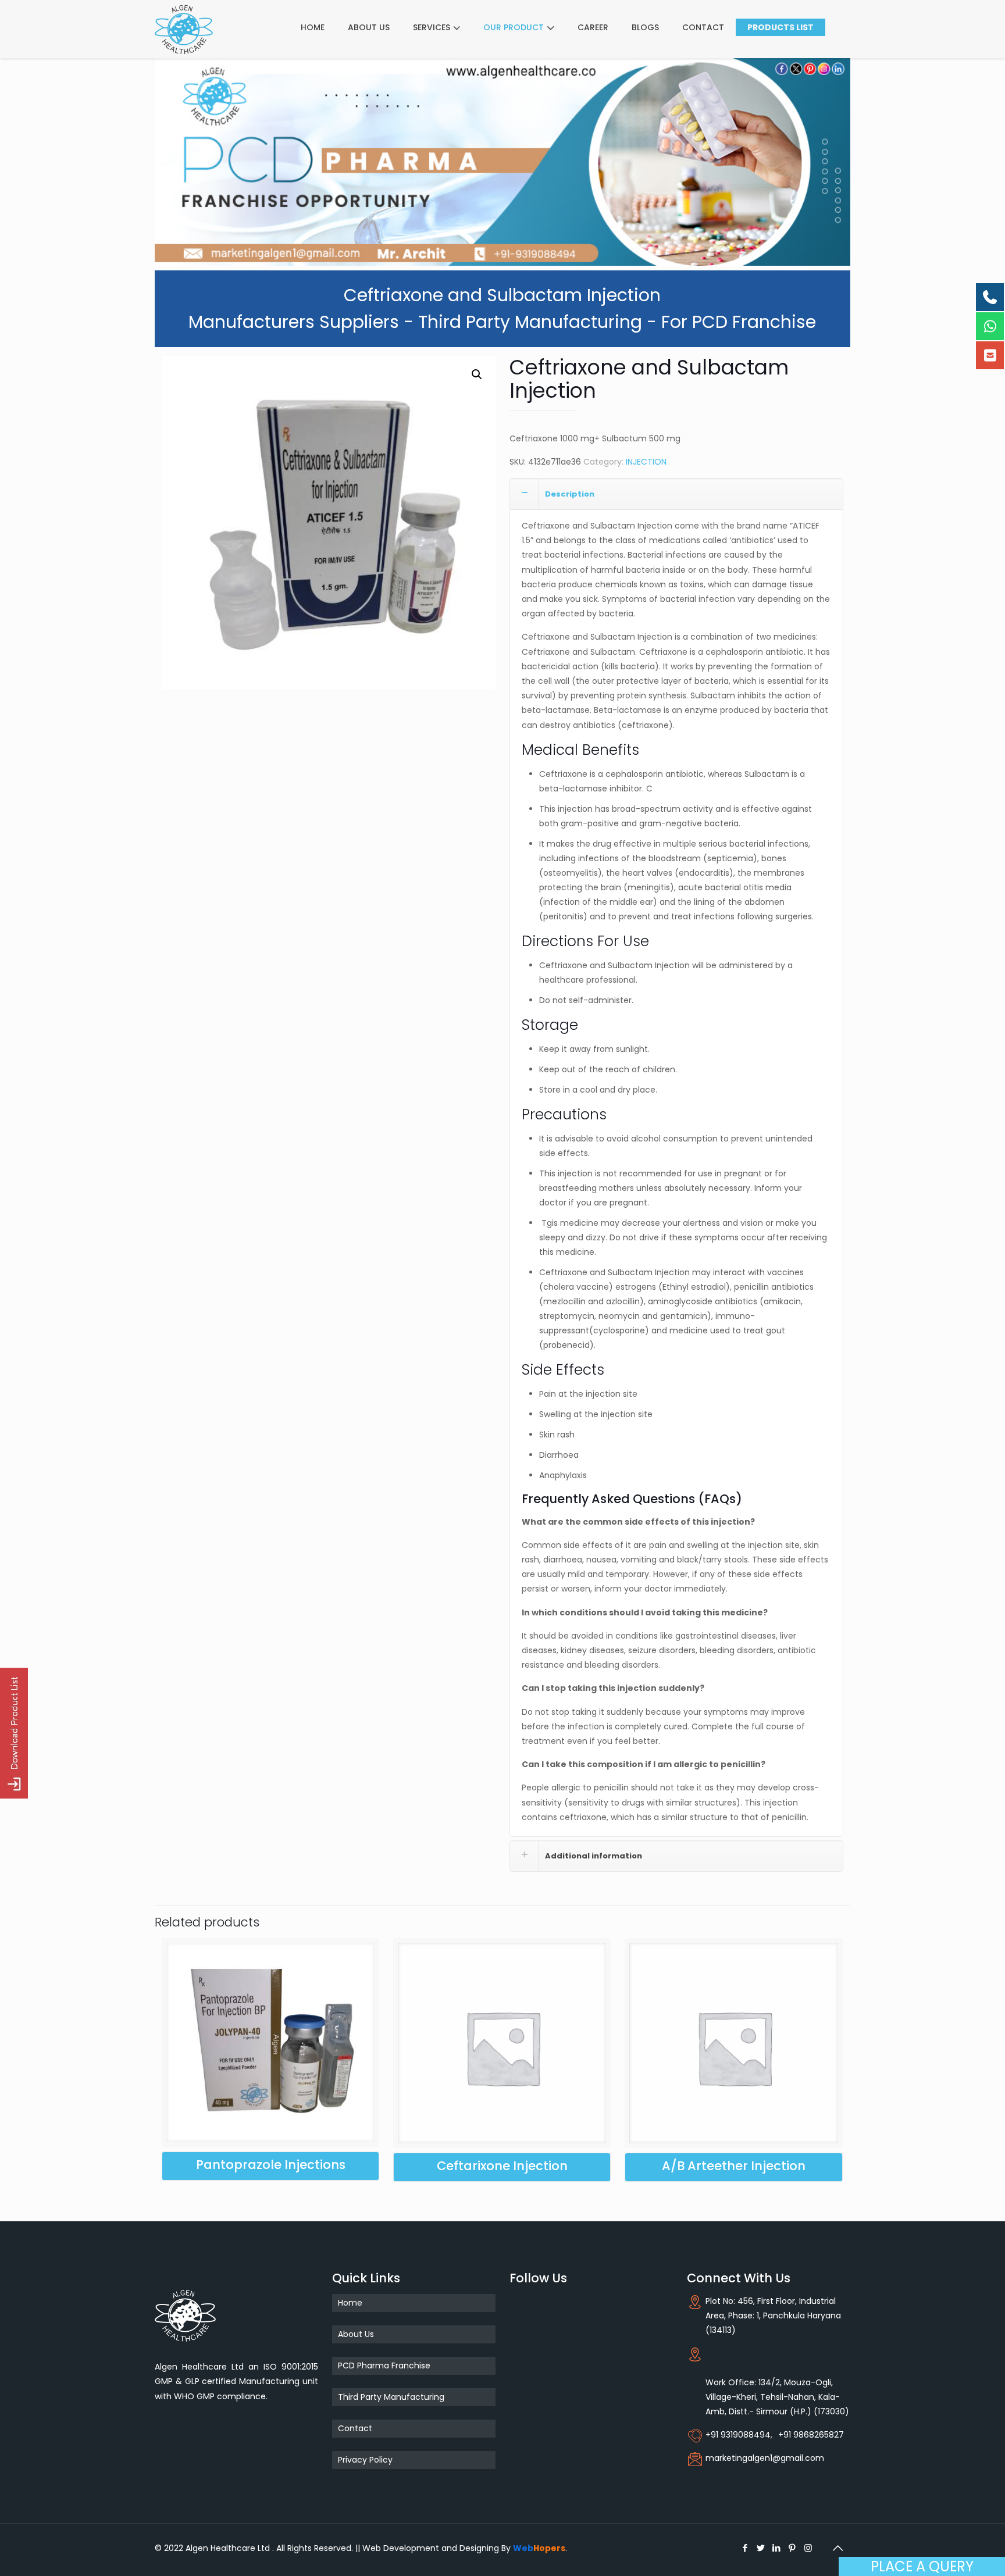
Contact (355, 2428)
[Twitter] (761, 2548)
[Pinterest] (792, 2548)
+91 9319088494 (738, 2435)
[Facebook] (745, 2548)
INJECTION (646, 462)
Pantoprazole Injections (271, 2165)
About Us (356, 2334)
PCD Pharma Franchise (384, 2366)
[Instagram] (808, 2548)
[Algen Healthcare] (184, 29)
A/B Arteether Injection (734, 2166)
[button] (477, 374)
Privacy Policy (365, 2460)
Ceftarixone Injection (502, 2166)
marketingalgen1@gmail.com (765, 2458)
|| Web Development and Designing (426, 2548)
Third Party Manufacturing (391, 2397)
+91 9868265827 (811, 2435)
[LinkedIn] (777, 2548)
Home (350, 2303)
